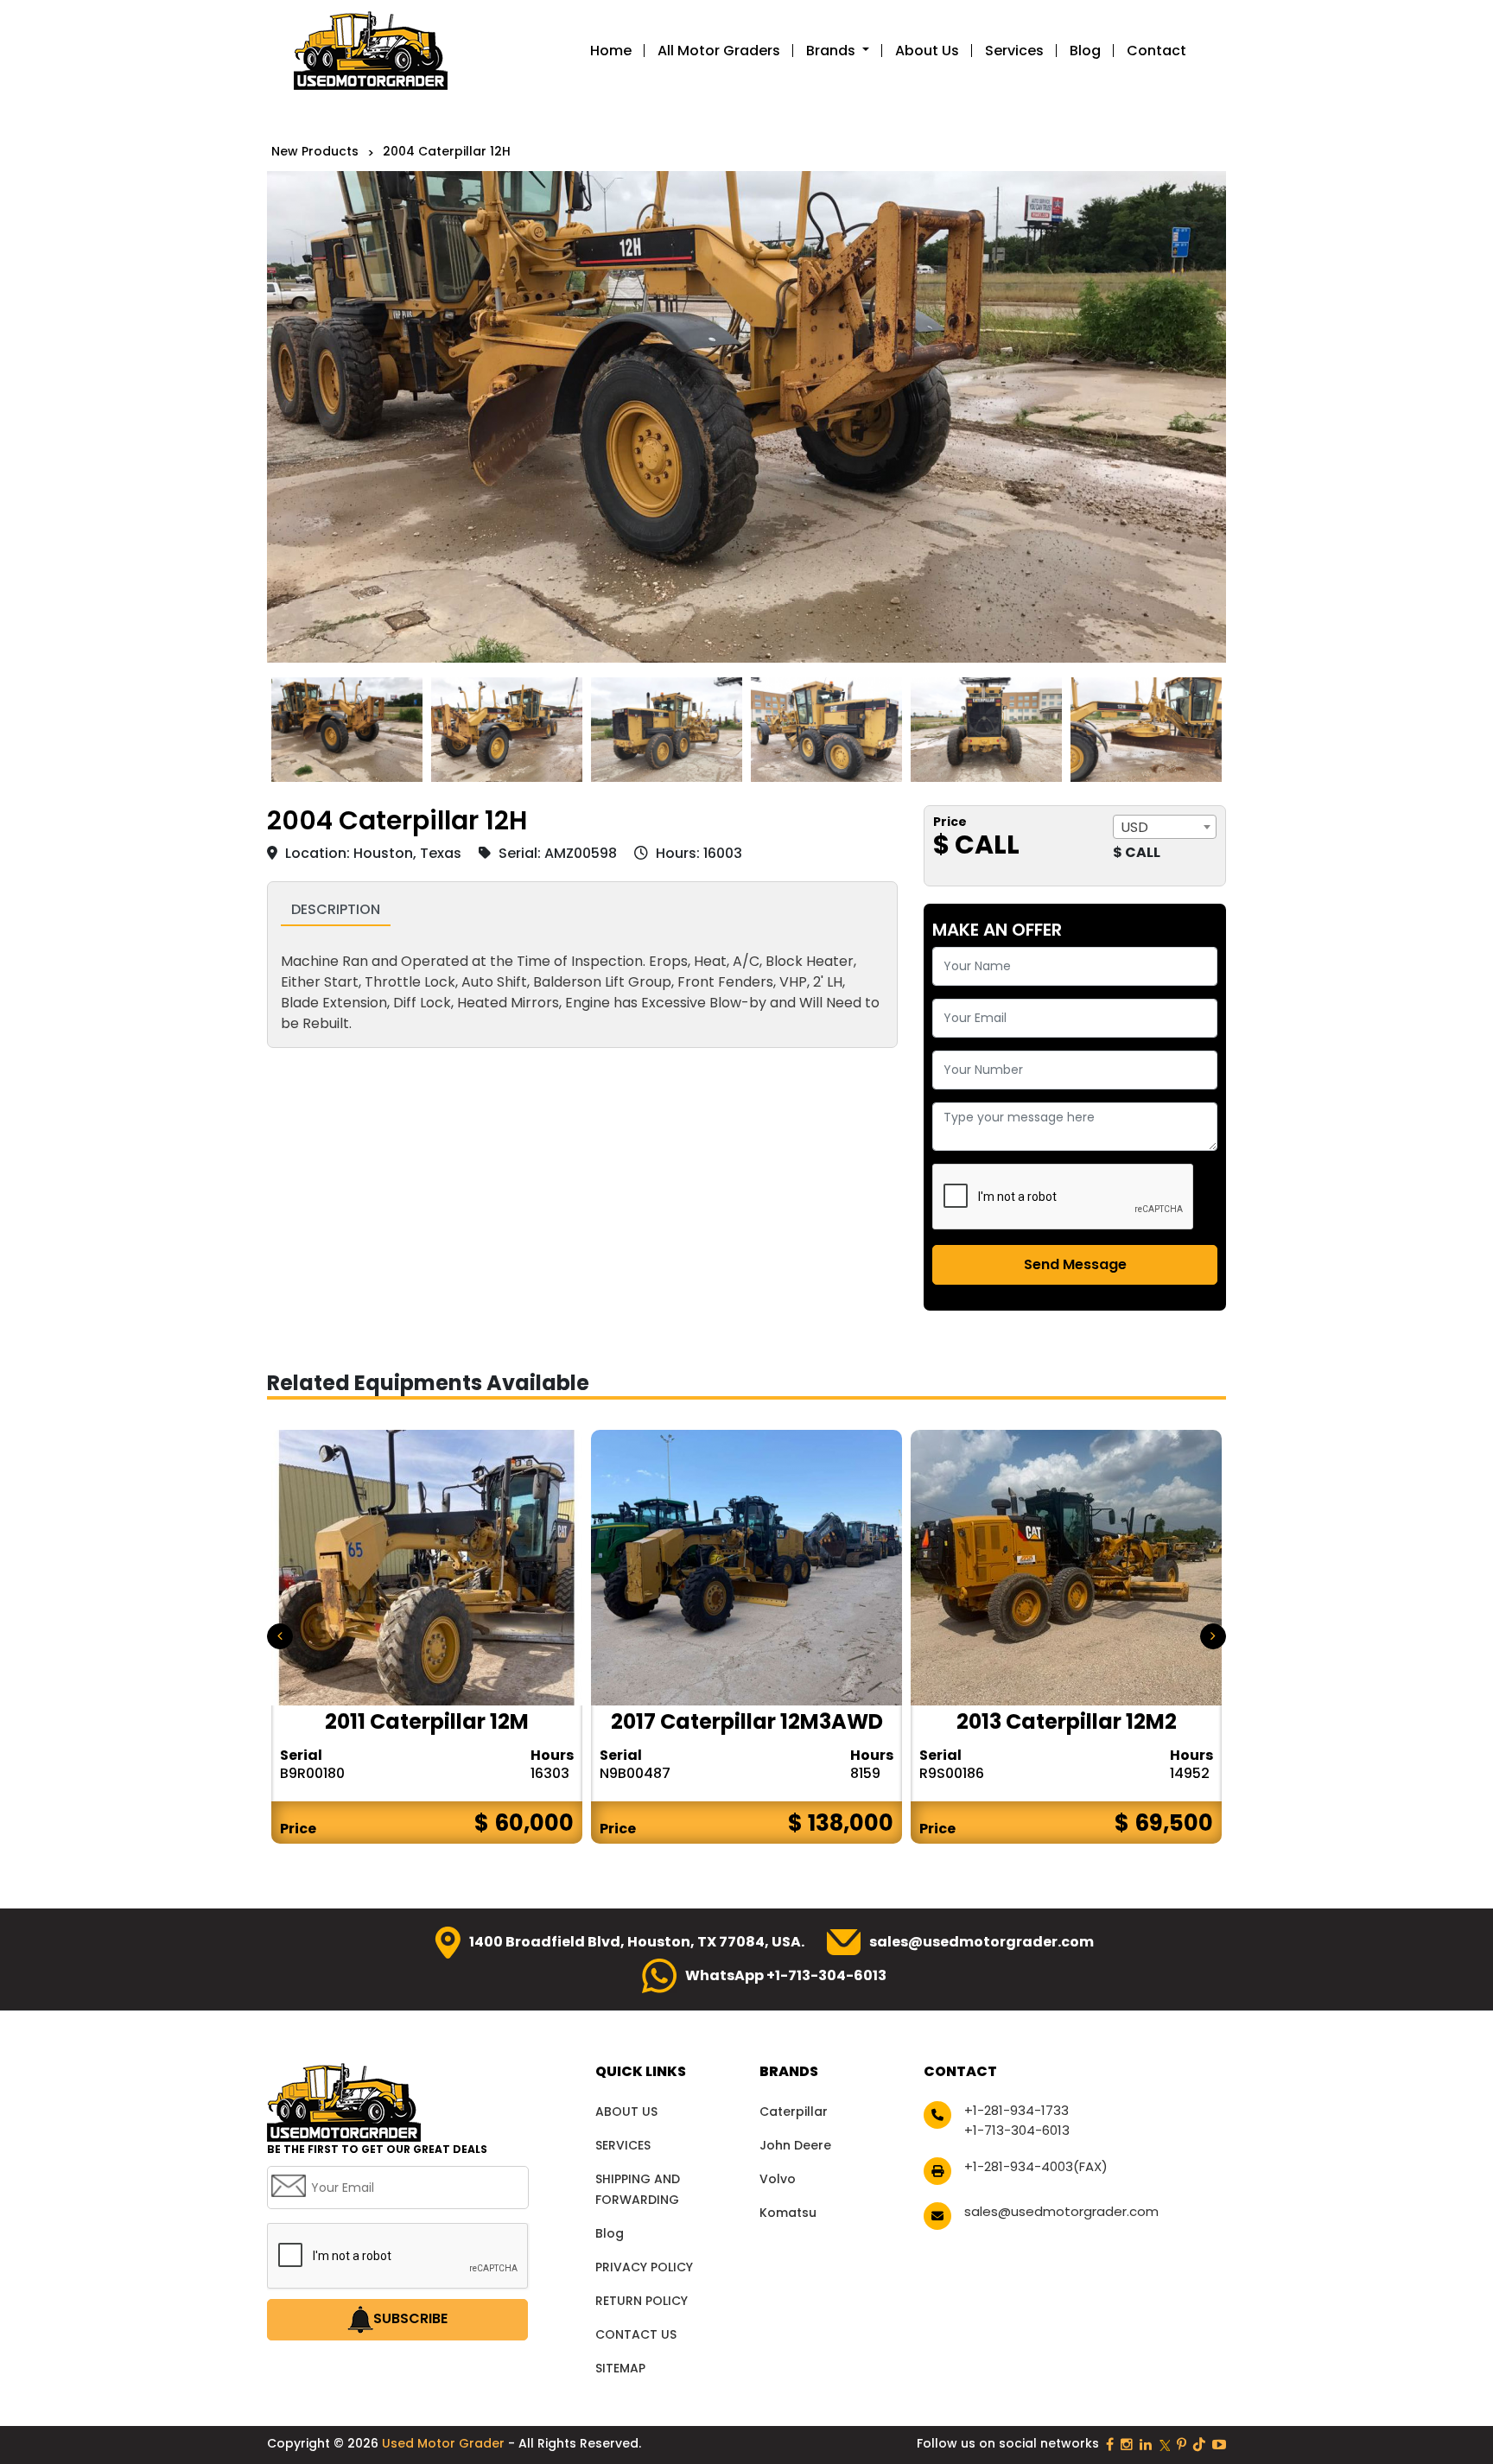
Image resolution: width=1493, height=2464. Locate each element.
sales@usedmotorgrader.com (982, 1942)
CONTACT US (636, 2334)
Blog (1085, 51)
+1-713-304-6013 (1017, 2130)
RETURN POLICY (642, 2301)
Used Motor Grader (445, 2443)
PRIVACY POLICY (644, 2267)
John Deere (795, 2145)
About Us (927, 51)
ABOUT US (626, 2112)
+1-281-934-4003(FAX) (1036, 2166)
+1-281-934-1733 (1017, 2110)
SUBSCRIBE (410, 2318)
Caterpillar (794, 2112)
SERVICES (623, 2145)
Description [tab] (336, 909)
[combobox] (1165, 827)
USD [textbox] (1134, 827)
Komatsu (788, 2213)
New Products (315, 151)
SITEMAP (620, 2368)
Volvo (778, 2179)
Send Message (1075, 1264)
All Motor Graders (719, 51)
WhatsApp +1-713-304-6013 (786, 1975)
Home (611, 51)
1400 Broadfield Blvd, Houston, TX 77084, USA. (637, 1942)
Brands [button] (832, 51)
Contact (1156, 51)
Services (1014, 51)
